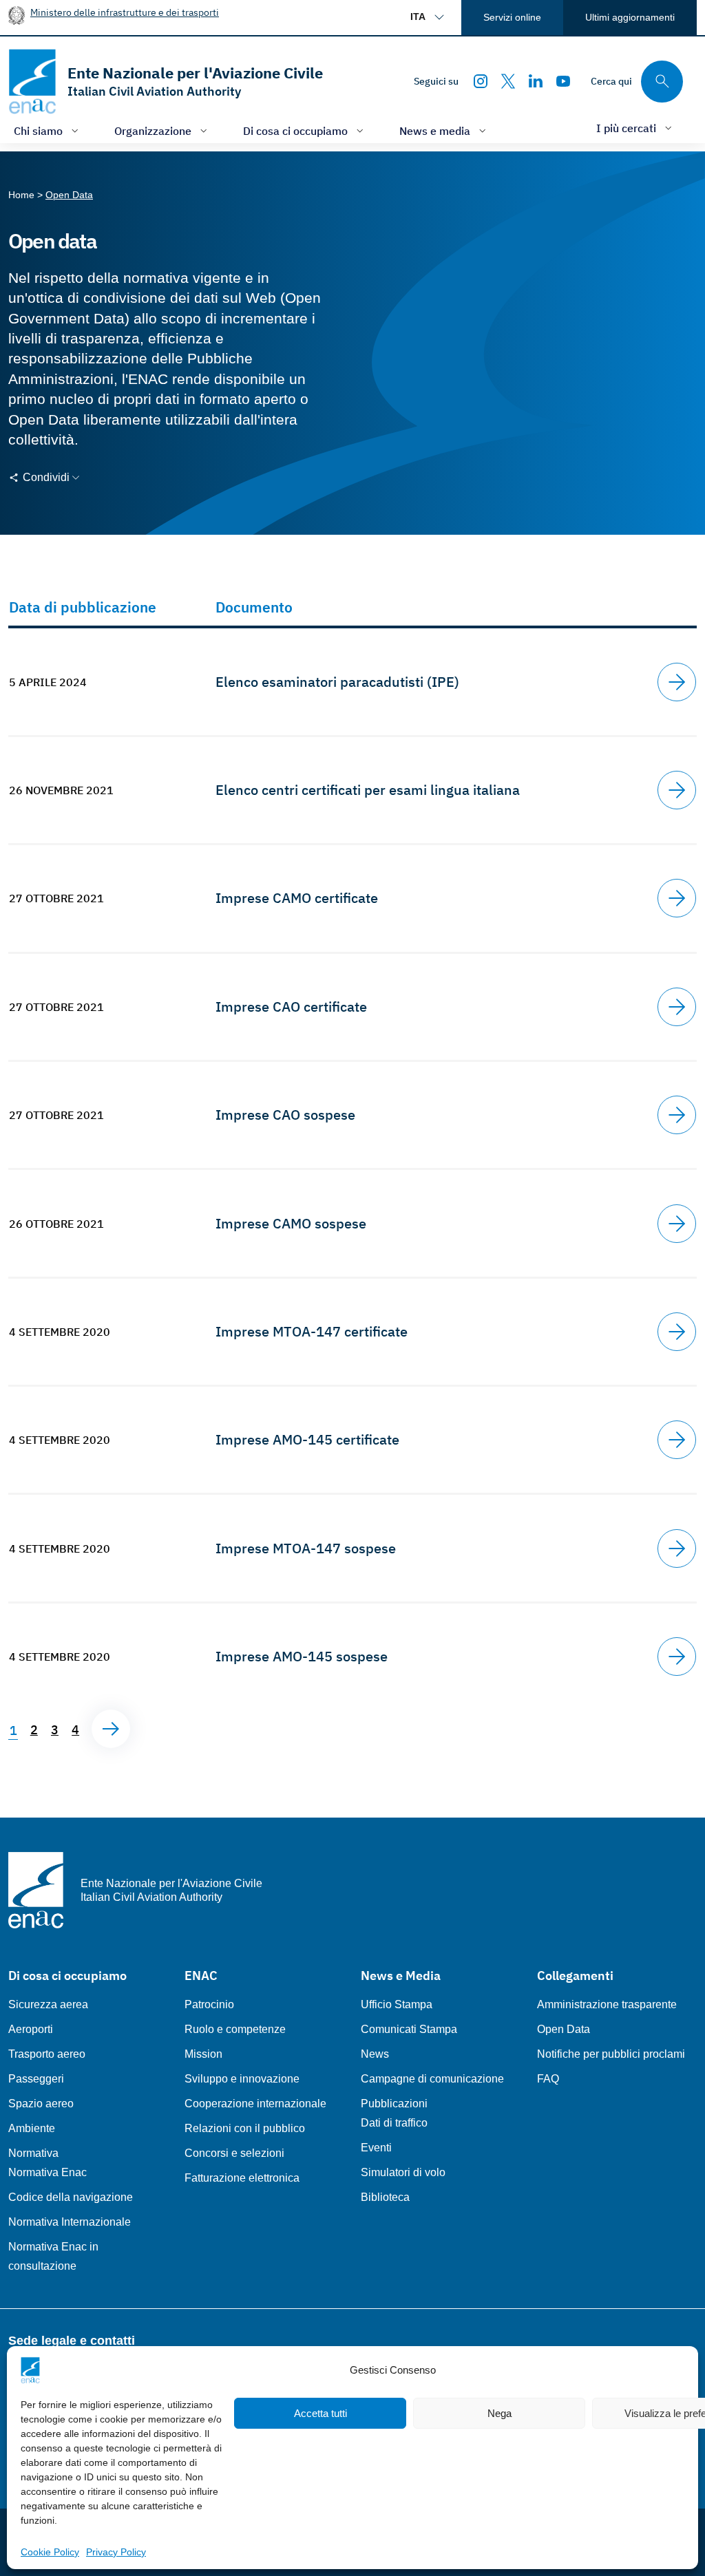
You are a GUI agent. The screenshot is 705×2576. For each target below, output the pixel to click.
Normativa (33, 2153)
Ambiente (32, 2128)
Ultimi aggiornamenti (630, 17)
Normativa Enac (48, 2172)
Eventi (376, 2148)
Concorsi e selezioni (234, 2153)
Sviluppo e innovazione (242, 2079)
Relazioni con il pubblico (245, 2128)
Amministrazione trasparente (607, 2004)
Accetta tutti (320, 2413)
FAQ (548, 2079)
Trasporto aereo (47, 2054)
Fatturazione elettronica (242, 2178)
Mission (203, 2054)
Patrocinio (209, 2004)
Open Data (564, 2029)
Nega (499, 2413)
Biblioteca (385, 2197)
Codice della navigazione (71, 2197)
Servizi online (512, 17)
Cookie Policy (50, 2552)
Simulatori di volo (403, 2172)
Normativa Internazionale (70, 2222)
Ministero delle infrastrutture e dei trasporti (125, 12)
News (375, 2054)
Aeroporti (31, 2029)
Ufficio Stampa (397, 2004)
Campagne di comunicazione (432, 2079)
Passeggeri (36, 2079)
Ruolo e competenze (235, 2029)
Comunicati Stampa (409, 2029)
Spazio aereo (41, 2104)
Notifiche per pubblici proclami (611, 2054)
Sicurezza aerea (48, 2004)
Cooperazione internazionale (255, 2104)
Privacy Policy (116, 2552)
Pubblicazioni (394, 2104)
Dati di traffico (394, 2123)
